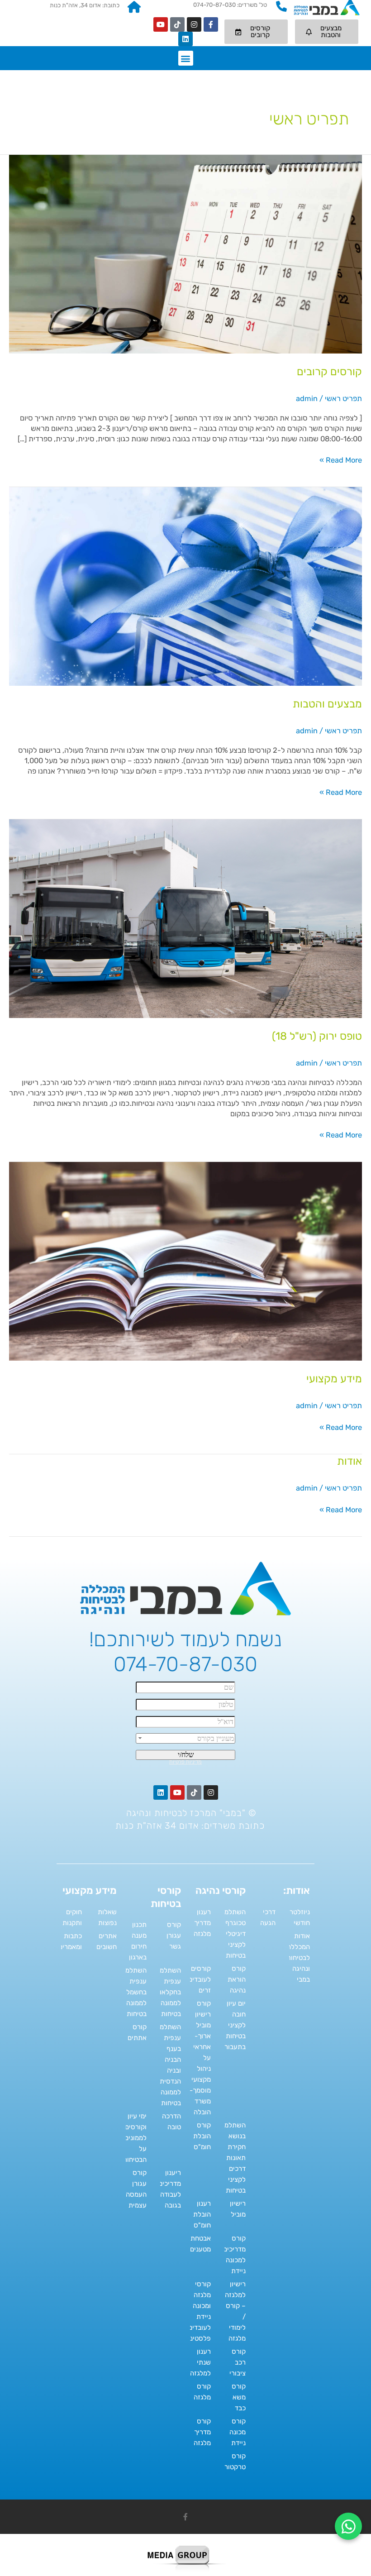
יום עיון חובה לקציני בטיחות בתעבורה (233, 2025)
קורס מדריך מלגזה (202, 2432)
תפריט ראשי (343, 399)
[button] (186, 58)
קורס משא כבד (239, 2397)
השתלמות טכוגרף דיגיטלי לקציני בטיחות (232, 1934)
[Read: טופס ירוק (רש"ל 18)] (185, 918)
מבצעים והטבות (327, 704)
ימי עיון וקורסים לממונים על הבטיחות (135, 2138)
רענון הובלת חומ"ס (202, 2214)
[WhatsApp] (348, 2526)
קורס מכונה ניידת (238, 2432)
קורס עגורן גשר (174, 1936)
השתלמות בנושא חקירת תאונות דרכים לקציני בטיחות (232, 2158)
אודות (350, 1461)
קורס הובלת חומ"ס (202, 2136)
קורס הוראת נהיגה (237, 1979)
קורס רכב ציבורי (238, 2362)
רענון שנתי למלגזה (200, 2362)
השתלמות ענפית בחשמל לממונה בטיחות (133, 1992)
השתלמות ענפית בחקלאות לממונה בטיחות (167, 1992)
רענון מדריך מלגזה (202, 1923)
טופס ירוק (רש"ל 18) (317, 1036)
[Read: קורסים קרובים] (185, 254)
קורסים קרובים (329, 372)
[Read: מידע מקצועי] (185, 1261)
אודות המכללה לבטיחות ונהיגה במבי (298, 1958)
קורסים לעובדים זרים (200, 1979)
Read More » (341, 460)
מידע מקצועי (334, 1379)
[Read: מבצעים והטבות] (185, 586)
